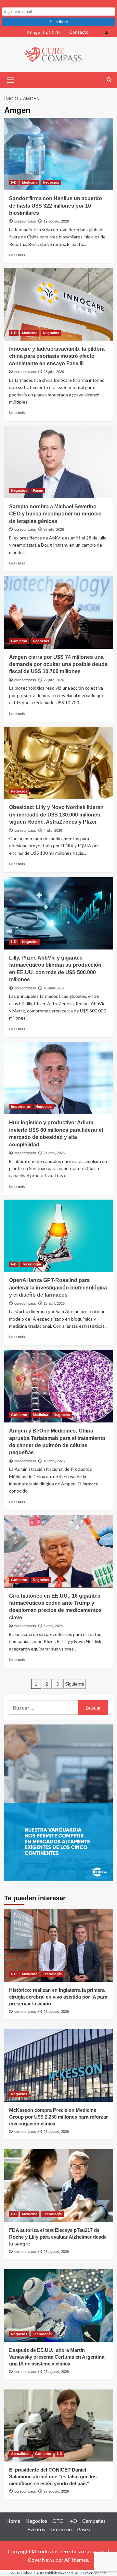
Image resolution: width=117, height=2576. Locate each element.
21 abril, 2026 (54, 1153)
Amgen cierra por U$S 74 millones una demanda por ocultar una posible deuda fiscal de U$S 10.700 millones (58, 664)
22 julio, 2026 (54, 680)
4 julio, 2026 (53, 830)
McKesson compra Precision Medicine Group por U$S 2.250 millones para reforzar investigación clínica (58, 2117)
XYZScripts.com (93, 2573)
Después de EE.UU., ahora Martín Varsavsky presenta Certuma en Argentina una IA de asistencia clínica (57, 2357)
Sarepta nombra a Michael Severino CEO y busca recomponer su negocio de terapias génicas (55, 514)
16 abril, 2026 (54, 1303)
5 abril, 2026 (53, 1626)
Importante (20, 1107)
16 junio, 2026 (54, 988)
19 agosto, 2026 (56, 221)
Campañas (94, 2521)
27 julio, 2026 (54, 529)
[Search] (109, 80)
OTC (58, 2521)
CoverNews (41, 2560)
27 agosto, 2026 (56, 2372)
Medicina (30, 182)
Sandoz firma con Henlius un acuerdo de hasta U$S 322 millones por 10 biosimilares (56, 206)
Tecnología (32, 1264)
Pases (38, 490)
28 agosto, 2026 (56, 2012)
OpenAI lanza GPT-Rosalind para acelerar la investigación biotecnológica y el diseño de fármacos (58, 1288)
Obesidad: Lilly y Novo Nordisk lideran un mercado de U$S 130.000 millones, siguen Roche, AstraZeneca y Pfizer (56, 815)
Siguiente (75, 1684)
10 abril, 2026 (54, 1461)
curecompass (25, 221)
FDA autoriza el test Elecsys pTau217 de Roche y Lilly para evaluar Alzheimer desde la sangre (58, 2237)
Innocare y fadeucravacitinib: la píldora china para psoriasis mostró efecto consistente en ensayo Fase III (57, 356)
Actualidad (20, 2454)
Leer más (17, 255)
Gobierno (19, 641)
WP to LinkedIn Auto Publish (34, 2573)
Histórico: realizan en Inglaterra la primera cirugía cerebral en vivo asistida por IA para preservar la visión (58, 1997)
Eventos (36, 2529)
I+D (14, 182)
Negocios (51, 182)
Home (13, 2521)
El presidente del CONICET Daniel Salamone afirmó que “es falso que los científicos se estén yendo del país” (53, 2477)
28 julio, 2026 (54, 372)
